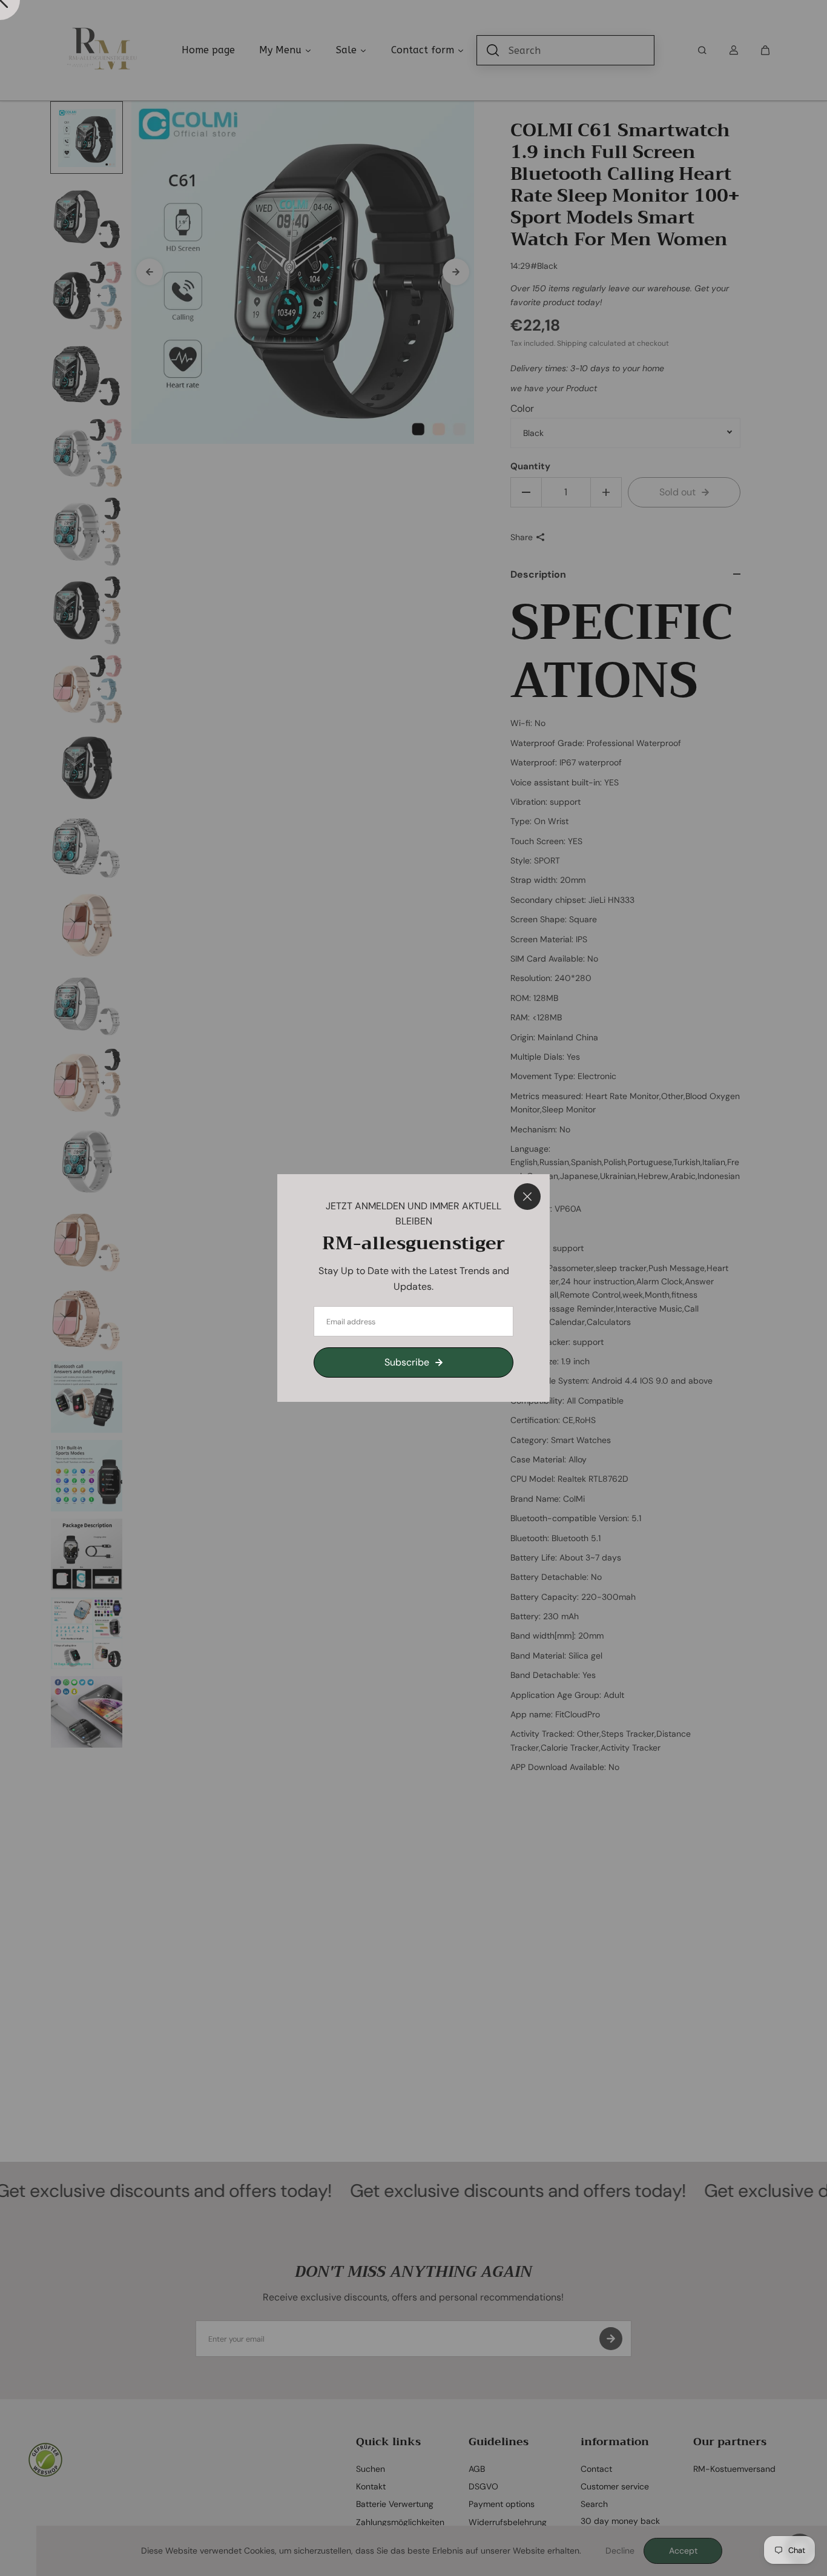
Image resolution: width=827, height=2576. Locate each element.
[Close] (527, 1197)
